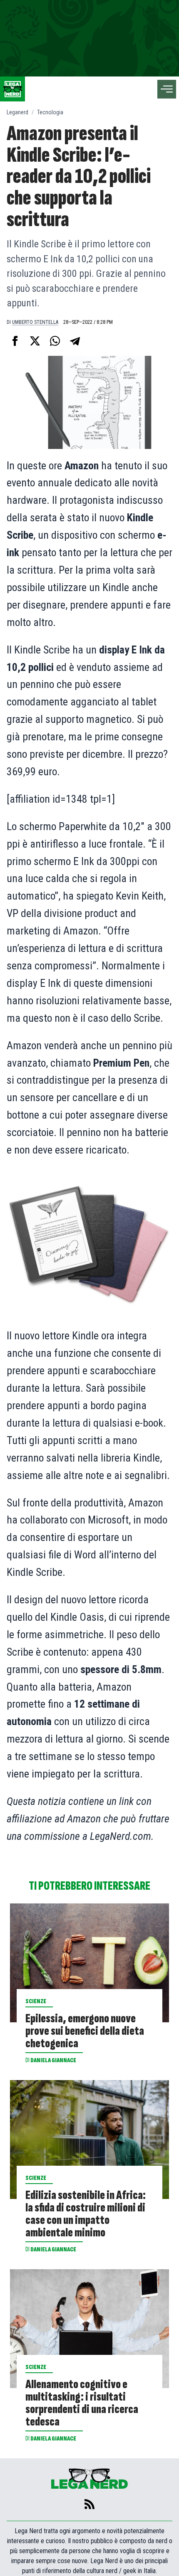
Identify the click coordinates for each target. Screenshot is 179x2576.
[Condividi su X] (35, 341)
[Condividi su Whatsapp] (55, 341)
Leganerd (17, 112)
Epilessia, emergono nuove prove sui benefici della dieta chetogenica (85, 2031)
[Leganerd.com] (12, 89)
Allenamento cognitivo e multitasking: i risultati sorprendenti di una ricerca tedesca (82, 2403)
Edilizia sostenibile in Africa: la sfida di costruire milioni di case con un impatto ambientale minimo (86, 2214)
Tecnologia (50, 112)
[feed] (89, 2504)
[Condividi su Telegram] (75, 341)
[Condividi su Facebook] (15, 341)
